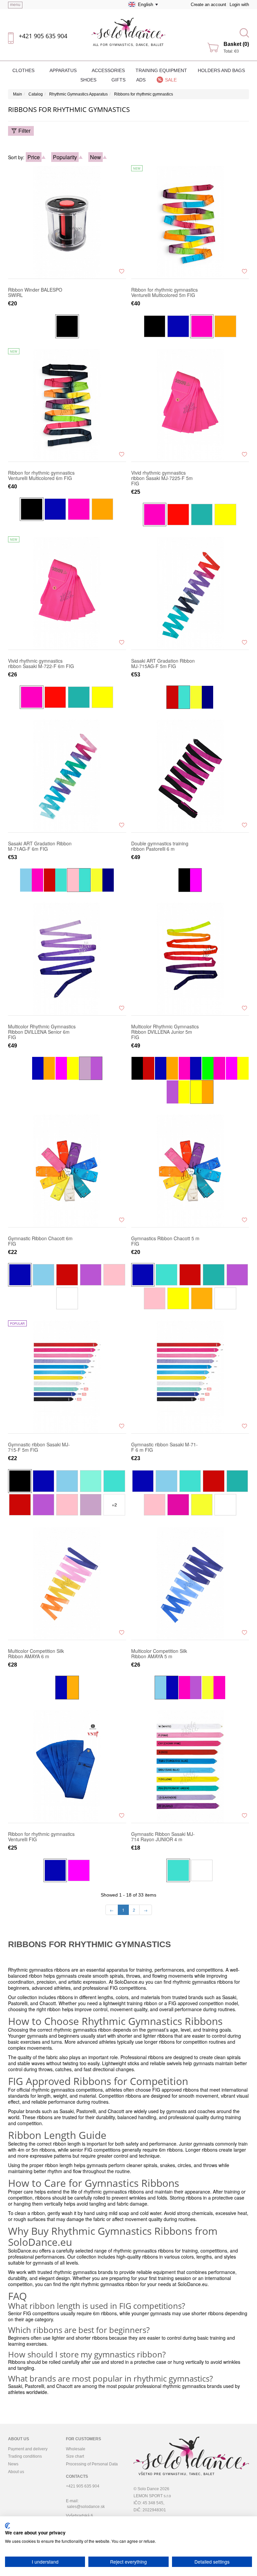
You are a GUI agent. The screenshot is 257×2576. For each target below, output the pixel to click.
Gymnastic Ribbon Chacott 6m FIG (40, 1241)
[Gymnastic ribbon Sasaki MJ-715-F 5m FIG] (67, 1377)
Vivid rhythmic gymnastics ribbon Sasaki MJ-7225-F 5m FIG (162, 478)
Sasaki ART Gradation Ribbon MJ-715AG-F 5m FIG (163, 663)
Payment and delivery (28, 2449)
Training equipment (161, 70)
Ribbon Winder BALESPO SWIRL (35, 292)
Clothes (24, 70)
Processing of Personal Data (92, 2464)
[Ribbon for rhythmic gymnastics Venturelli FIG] (67, 1766)
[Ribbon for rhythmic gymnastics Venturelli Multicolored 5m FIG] (190, 222)
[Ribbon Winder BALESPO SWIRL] (67, 222)
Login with (239, 5)
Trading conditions (25, 2456)
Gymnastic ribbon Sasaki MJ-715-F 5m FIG (39, 1447)
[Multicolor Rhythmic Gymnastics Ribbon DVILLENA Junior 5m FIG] (190, 959)
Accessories (108, 70)
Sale (171, 80)
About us (16, 2472)
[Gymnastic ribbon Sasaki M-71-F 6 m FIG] (190, 1377)
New (96, 157)
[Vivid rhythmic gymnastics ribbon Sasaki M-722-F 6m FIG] (67, 593)
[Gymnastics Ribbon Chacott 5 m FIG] (190, 1171)
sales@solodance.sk (86, 2507)
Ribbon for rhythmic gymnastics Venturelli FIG (41, 1837)
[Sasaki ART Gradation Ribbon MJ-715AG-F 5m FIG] (190, 593)
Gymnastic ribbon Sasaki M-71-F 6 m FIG (164, 1447)
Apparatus (64, 70)
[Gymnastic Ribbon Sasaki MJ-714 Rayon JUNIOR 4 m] (190, 1766)
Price (34, 157)
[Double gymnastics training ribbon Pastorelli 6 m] (190, 776)
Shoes (89, 80)
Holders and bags (221, 70)
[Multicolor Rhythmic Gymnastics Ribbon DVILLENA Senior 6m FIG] (67, 959)
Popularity (65, 157)
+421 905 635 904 (43, 36)
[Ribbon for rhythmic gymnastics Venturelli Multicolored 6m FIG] (67, 405)
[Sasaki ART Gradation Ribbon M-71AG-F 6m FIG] (67, 776)
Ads (141, 80)
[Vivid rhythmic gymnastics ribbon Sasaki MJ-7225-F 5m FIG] (190, 405)
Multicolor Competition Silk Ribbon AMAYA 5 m (159, 1654)
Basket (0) (236, 44)
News (13, 2464)
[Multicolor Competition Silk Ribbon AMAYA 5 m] (190, 1583)
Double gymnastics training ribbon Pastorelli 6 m (160, 846)
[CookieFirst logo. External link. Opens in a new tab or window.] (8, 2526)
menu (15, 5)
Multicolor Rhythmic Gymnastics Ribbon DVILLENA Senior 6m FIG (42, 1032)
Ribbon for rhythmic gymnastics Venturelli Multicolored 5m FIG (164, 292)
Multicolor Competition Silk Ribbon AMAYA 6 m (36, 1654)
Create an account (208, 5)
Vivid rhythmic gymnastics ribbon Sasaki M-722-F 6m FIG (41, 663)
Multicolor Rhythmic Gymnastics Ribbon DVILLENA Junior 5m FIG (165, 1032)
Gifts (118, 80)
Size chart (75, 2456)
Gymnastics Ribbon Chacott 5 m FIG (165, 1241)
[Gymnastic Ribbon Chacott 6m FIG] (67, 1171)
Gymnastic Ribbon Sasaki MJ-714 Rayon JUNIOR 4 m (163, 1837)
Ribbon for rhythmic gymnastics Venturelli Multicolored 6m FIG (41, 475)
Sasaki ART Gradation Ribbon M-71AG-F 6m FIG (40, 846)
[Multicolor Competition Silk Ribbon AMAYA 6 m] (67, 1583)
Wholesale (76, 2449)
